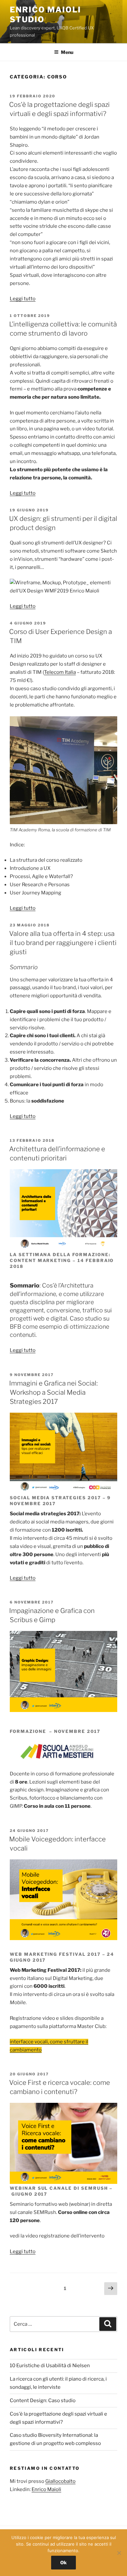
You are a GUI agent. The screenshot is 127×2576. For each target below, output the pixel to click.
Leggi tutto (23, 299)
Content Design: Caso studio (43, 2401)
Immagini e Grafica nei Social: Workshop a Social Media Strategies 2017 (53, 1392)
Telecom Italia (60, 672)
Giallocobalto (60, 2481)
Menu (67, 52)
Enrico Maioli (46, 2489)
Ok (63, 2562)
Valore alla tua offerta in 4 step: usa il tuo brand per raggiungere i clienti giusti (63, 943)
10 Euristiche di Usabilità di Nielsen (50, 2366)
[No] (119, 2553)
